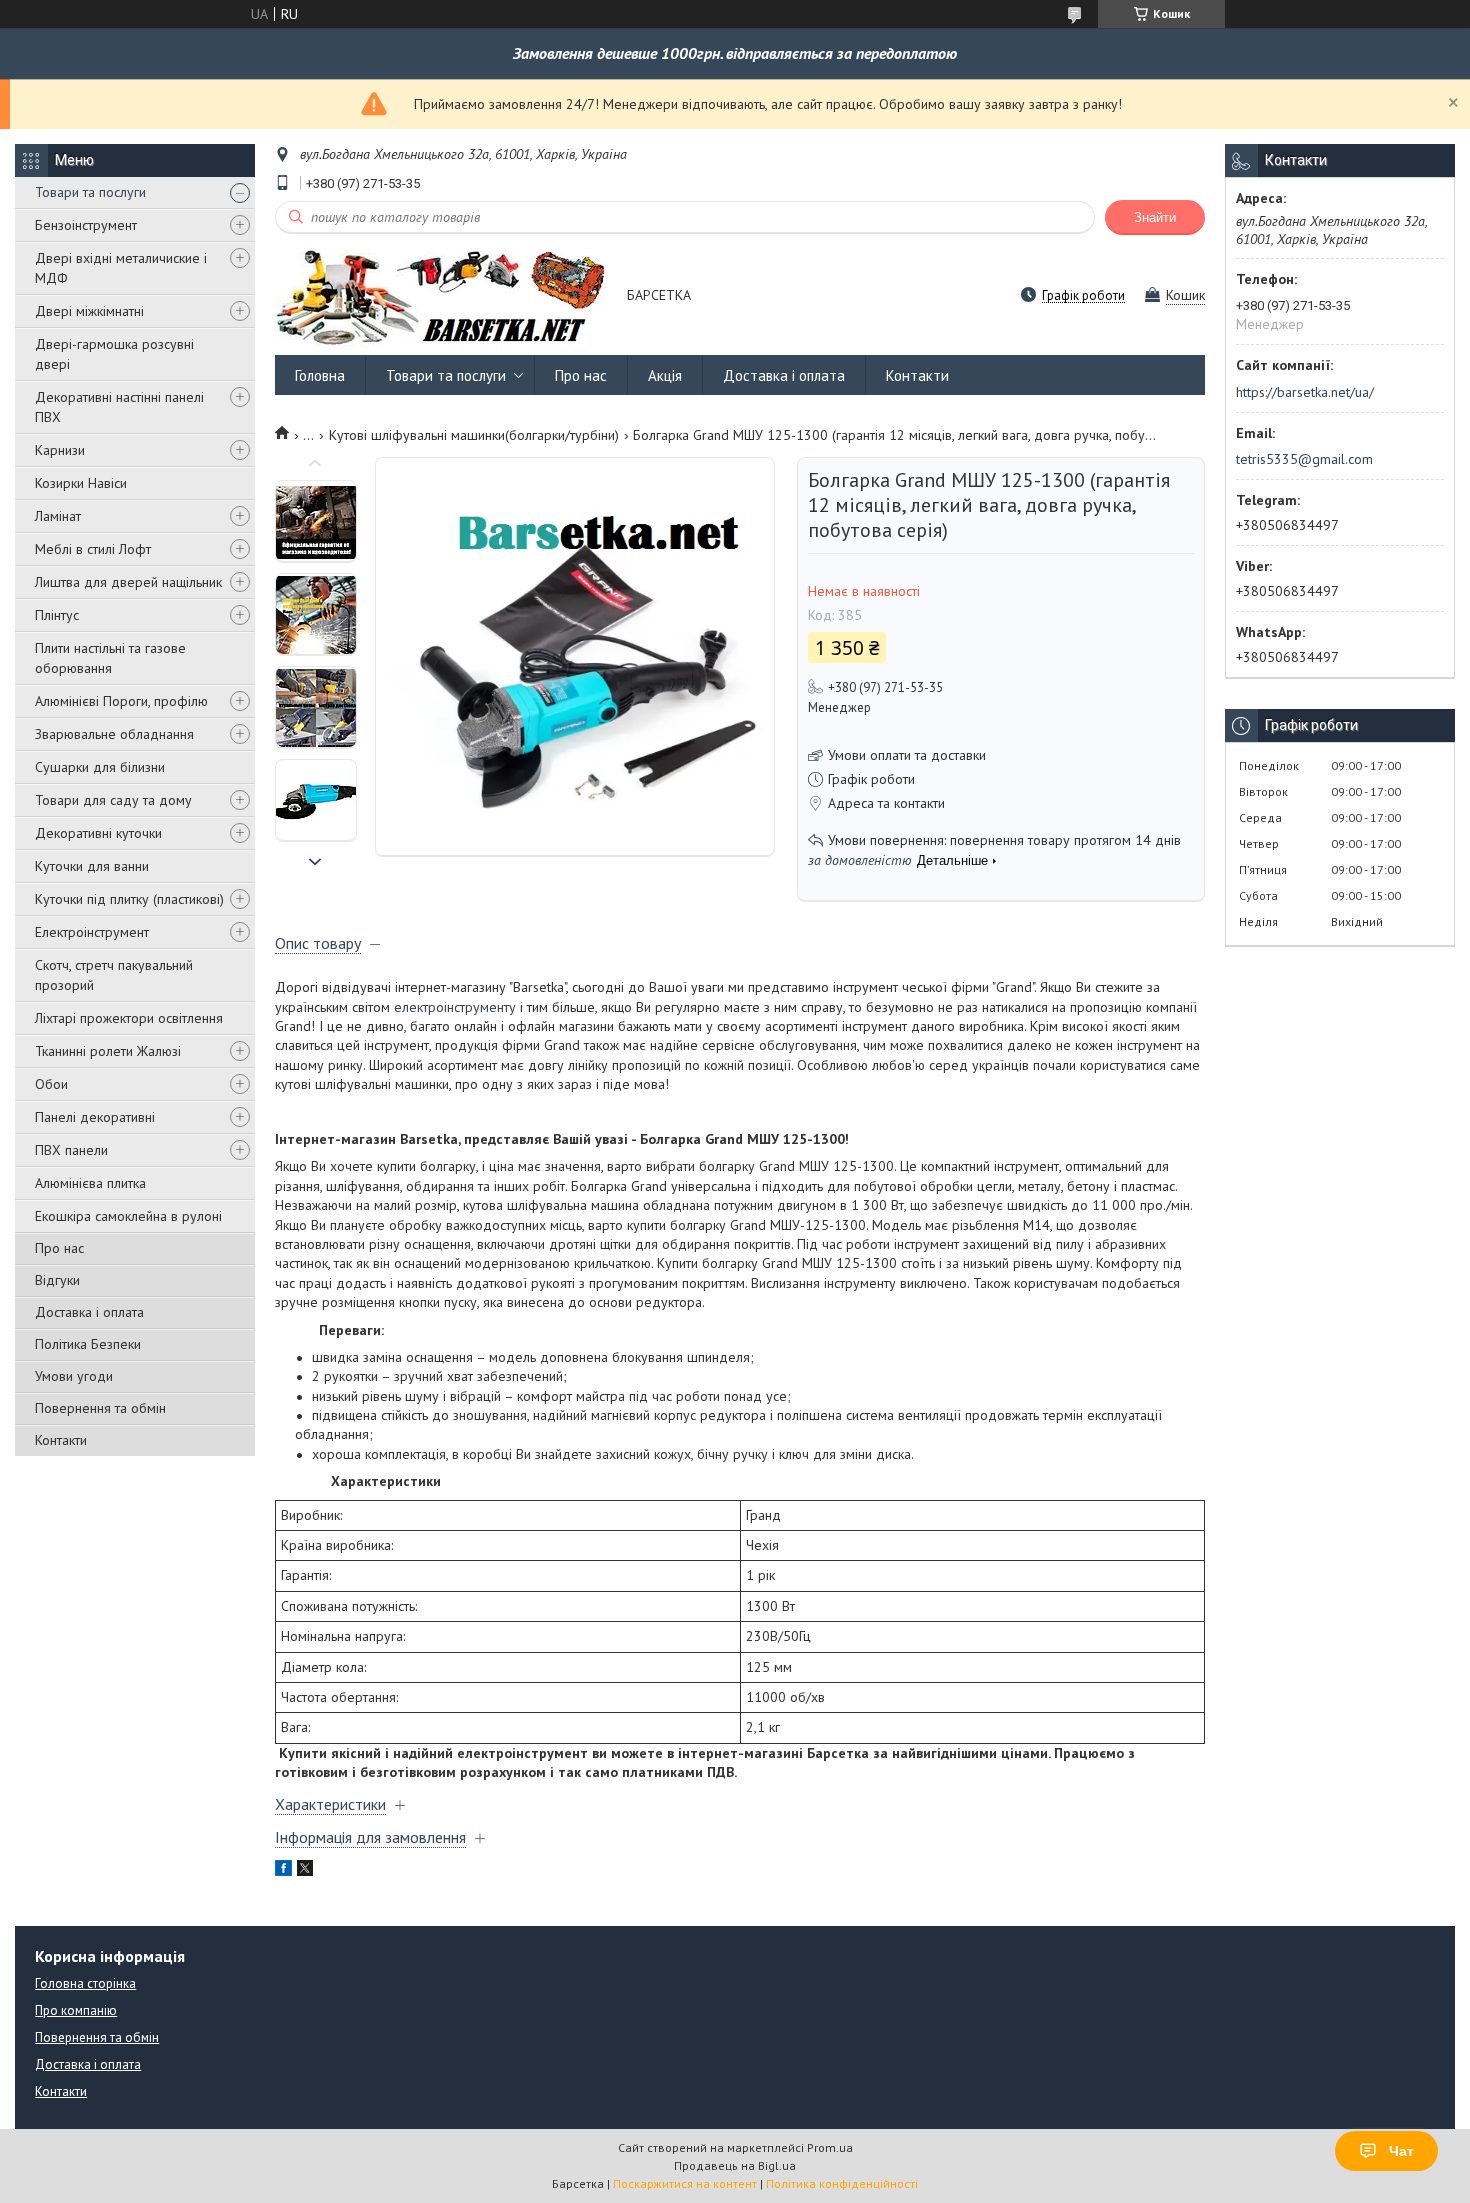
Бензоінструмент (86, 225)
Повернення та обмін (100, 1408)
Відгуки (57, 1280)
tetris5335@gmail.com (1304, 459)
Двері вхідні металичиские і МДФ (121, 268)
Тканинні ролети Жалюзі (108, 1051)
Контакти (61, 1440)
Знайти (1155, 217)
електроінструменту (455, 1007)
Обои (51, 1084)
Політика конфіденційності (842, 2183)
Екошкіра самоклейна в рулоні (128, 1216)
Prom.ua (830, 2147)
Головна (320, 375)
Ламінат (58, 516)
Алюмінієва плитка (90, 1183)
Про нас (59, 1248)
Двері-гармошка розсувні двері (114, 354)
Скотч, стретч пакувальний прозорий (114, 975)
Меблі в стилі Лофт (93, 549)
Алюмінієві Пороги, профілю (121, 701)
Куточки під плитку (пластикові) (129, 899)
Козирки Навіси (81, 483)
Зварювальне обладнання (114, 734)
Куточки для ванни (92, 866)
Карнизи (60, 450)
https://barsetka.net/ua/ (1305, 392)
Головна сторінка (85, 1983)
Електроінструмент (92, 932)
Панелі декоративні (95, 1117)
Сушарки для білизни (100, 767)
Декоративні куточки (98, 833)
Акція (665, 375)
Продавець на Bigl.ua (735, 2165)
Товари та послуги (90, 192)
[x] (305, 1871)
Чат (1401, 2151)
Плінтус (57, 615)
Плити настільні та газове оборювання (110, 658)
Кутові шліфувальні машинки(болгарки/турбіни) (474, 435)
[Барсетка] (441, 296)
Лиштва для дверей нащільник (128, 582)
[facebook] (283, 1871)
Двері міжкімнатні (89, 311)
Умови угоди (74, 1376)
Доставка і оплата (89, 1312)
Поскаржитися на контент (685, 2183)
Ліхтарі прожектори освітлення (129, 1018)
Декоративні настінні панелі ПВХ (119, 407)
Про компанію (76, 2010)
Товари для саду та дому (113, 800)
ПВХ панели (71, 1150)
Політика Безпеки (88, 1344)
